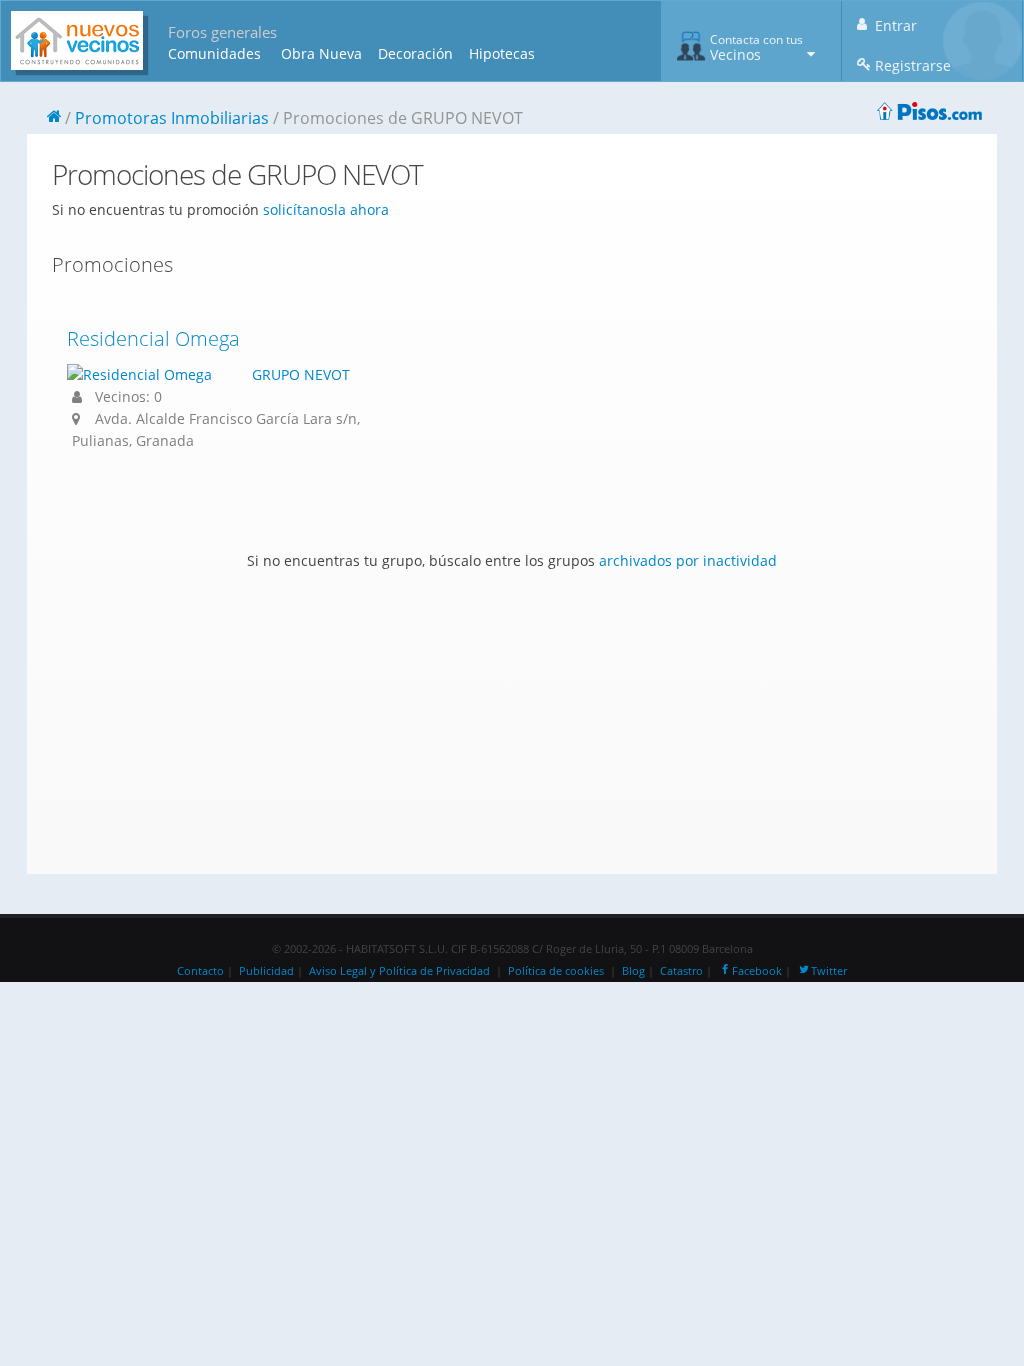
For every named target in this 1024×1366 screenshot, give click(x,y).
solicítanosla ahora (326, 209)
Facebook (757, 971)
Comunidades (214, 53)
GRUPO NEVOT (301, 374)
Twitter (829, 971)
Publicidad (266, 971)
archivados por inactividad (688, 560)
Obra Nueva (321, 53)
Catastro (681, 971)
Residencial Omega (153, 338)
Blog (633, 971)
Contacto (200, 971)
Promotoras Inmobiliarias (172, 118)
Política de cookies (556, 971)
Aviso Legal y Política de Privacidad (399, 971)
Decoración (415, 53)
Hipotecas (502, 53)
